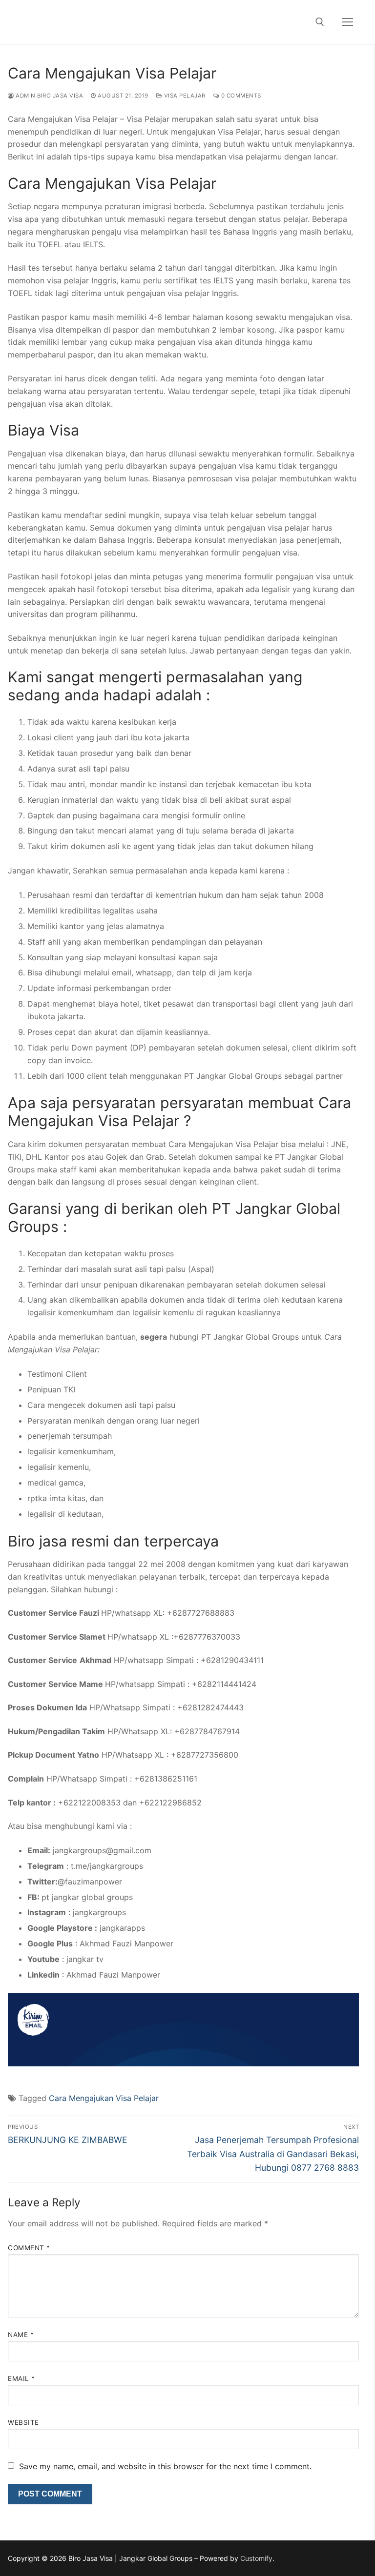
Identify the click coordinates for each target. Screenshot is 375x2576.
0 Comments (240, 96)
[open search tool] (320, 22)
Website (23, 2422)
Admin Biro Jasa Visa (49, 96)
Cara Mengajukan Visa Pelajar (104, 2098)
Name (21, 2335)
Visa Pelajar (184, 96)
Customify (256, 2558)
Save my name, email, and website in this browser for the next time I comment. (165, 2466)
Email (21, 2378)
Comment (29, 2248)
